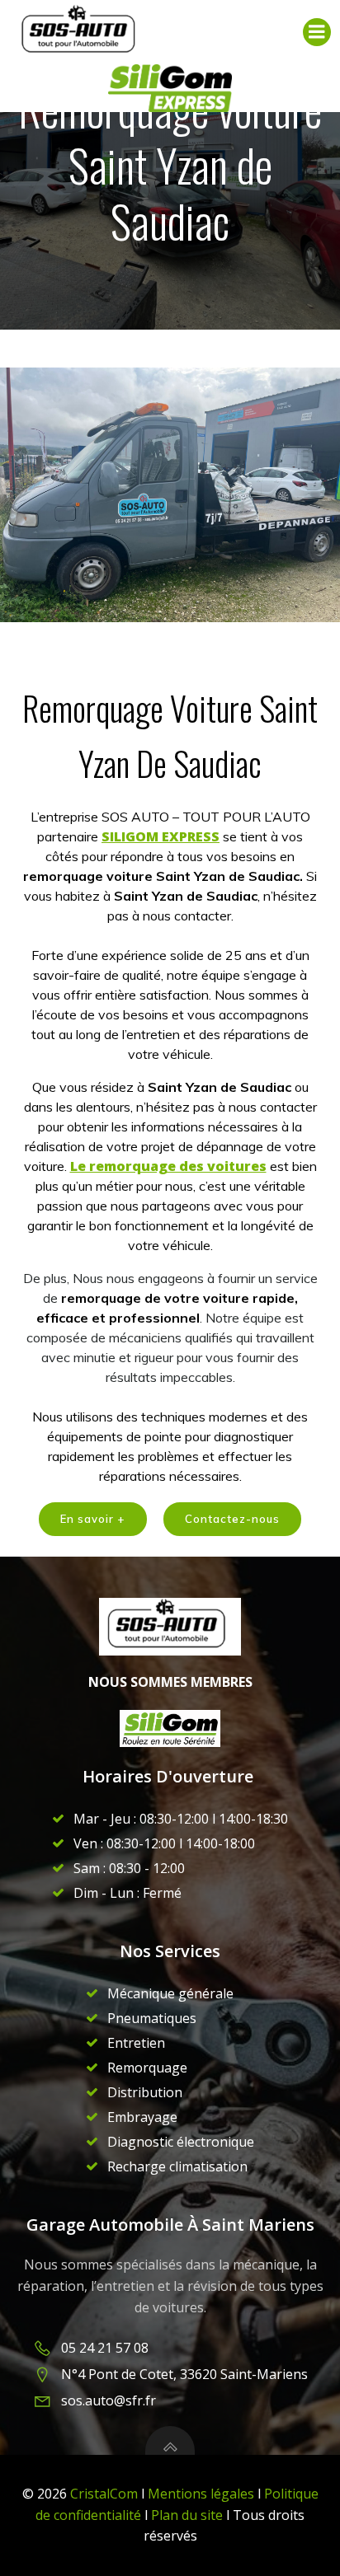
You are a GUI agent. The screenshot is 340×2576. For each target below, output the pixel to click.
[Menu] (317, 32)
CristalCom (104, 2494)
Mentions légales (201, 2494)
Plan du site (189, 2515)
